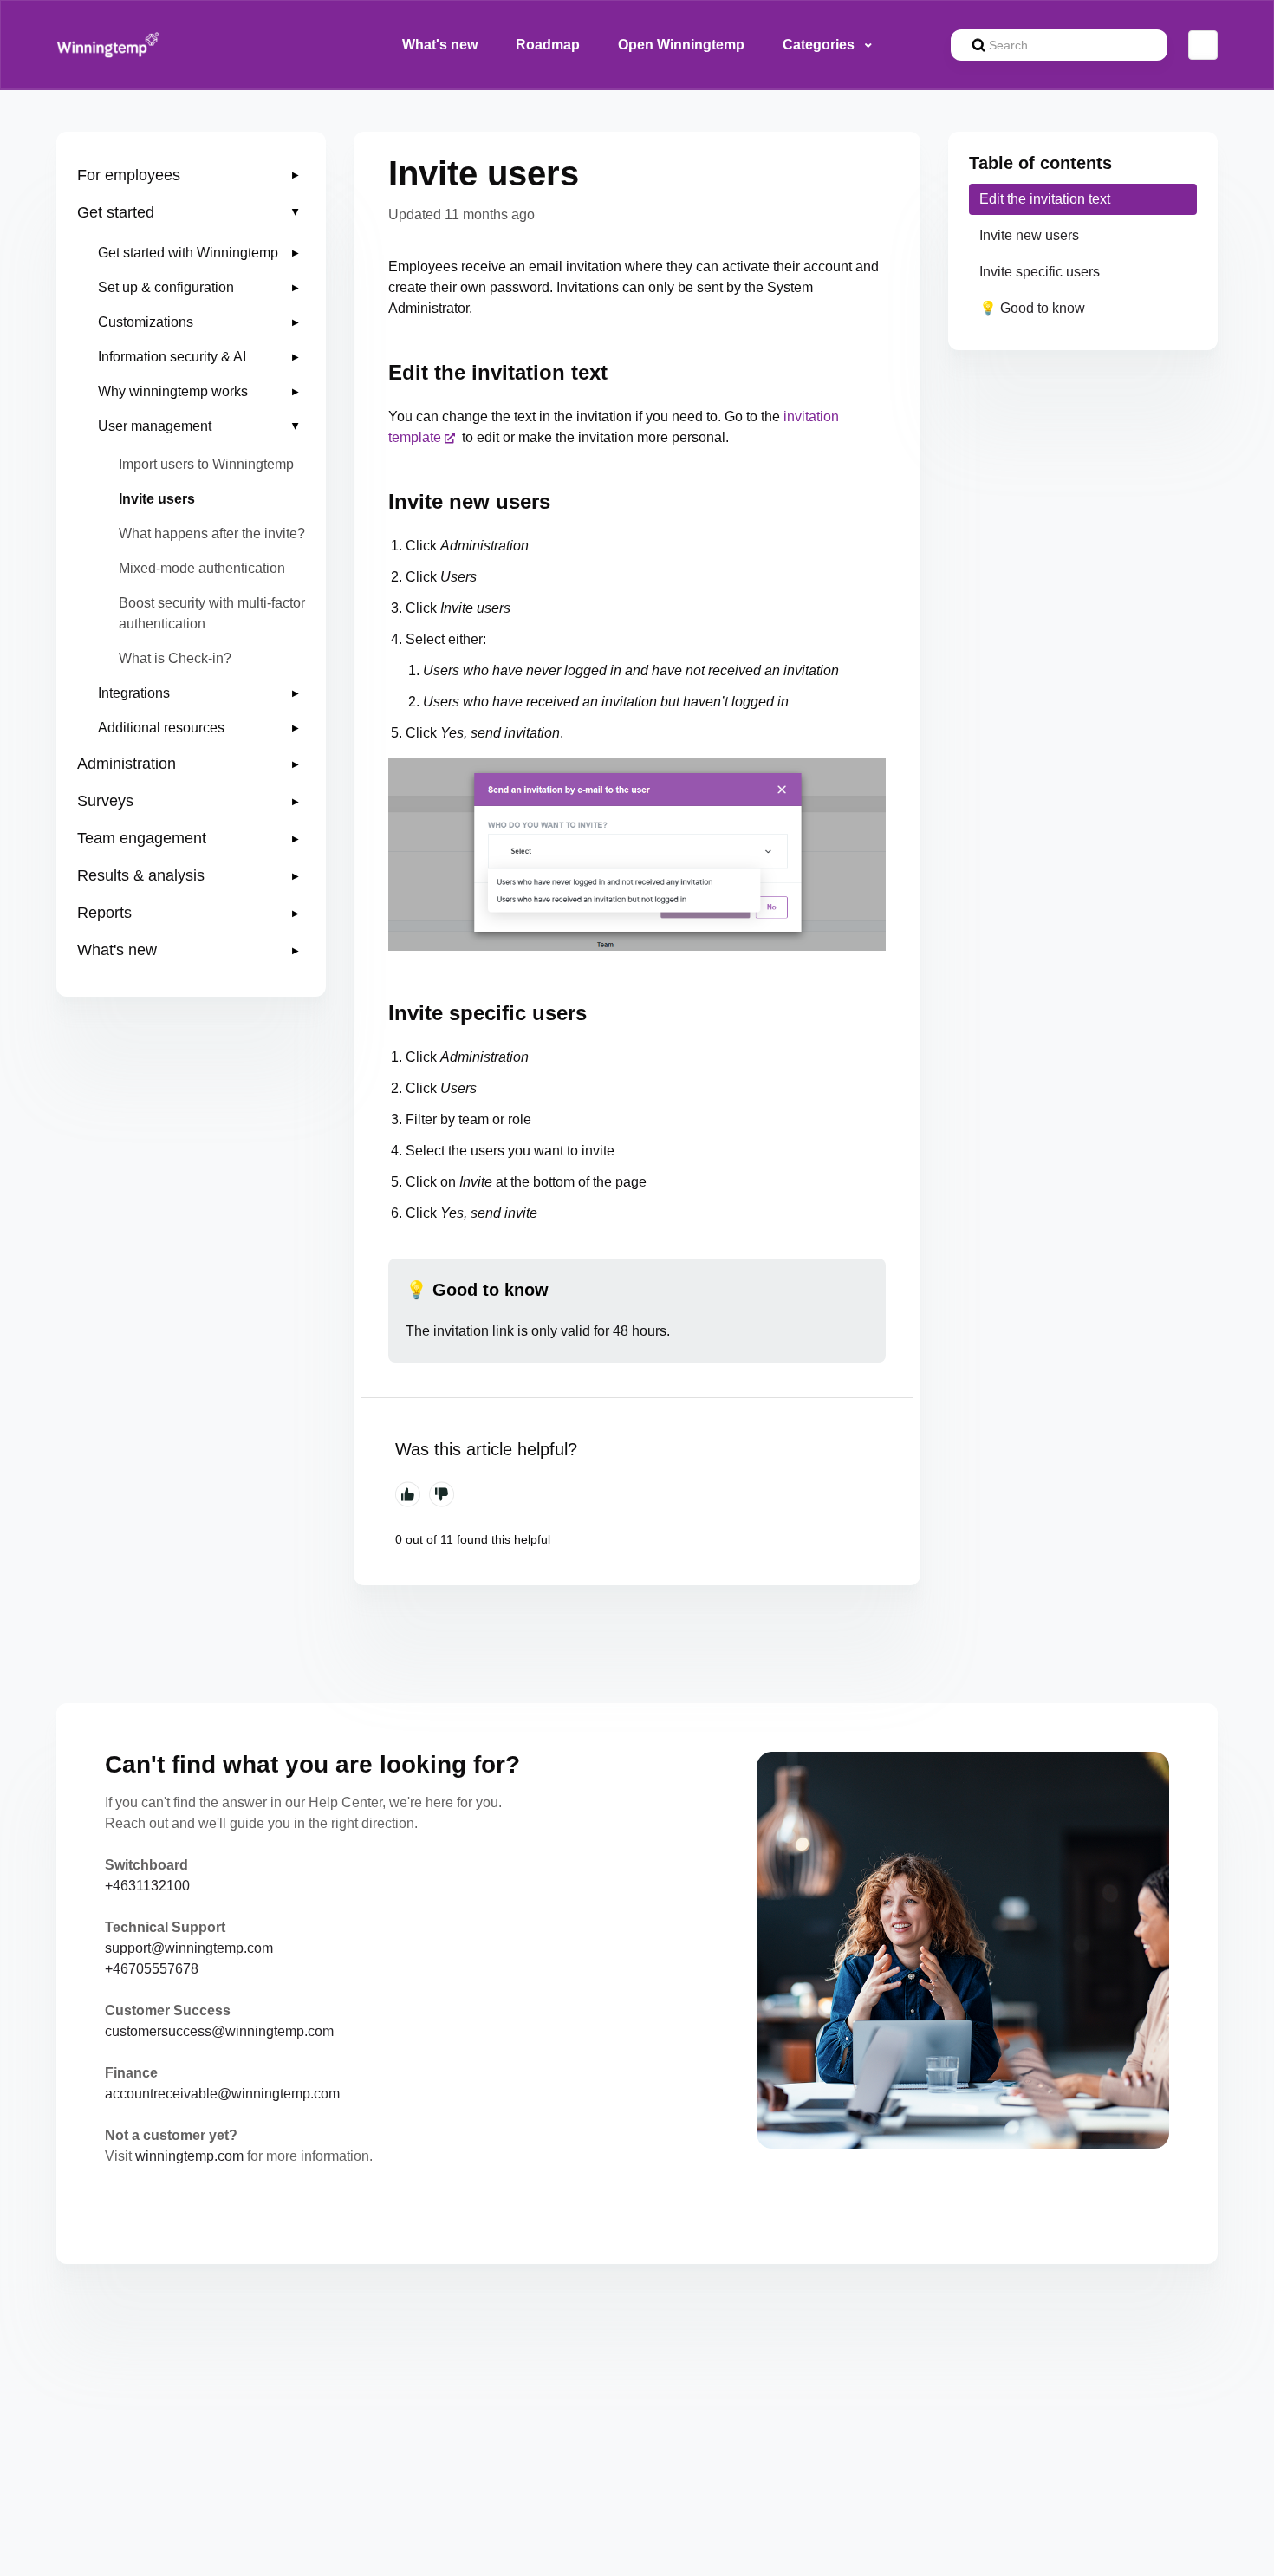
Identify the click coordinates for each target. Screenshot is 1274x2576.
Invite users (157, 499)
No (442, 1494)
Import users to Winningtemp (206, 464)
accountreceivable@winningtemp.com (222, 2094)
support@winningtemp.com (189, 1948)
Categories (820, 45)
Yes (408, 1494)
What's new (440, 45)
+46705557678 (152, 1969)
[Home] (108, 45)
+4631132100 (147, 1886)
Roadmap (548, 45)
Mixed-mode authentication (202, 568)
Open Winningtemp (681, 45)
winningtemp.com (189, 2156)
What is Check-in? (175, 658)
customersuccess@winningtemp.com (219, 2031)
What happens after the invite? (212, 533)
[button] (191, 176)
